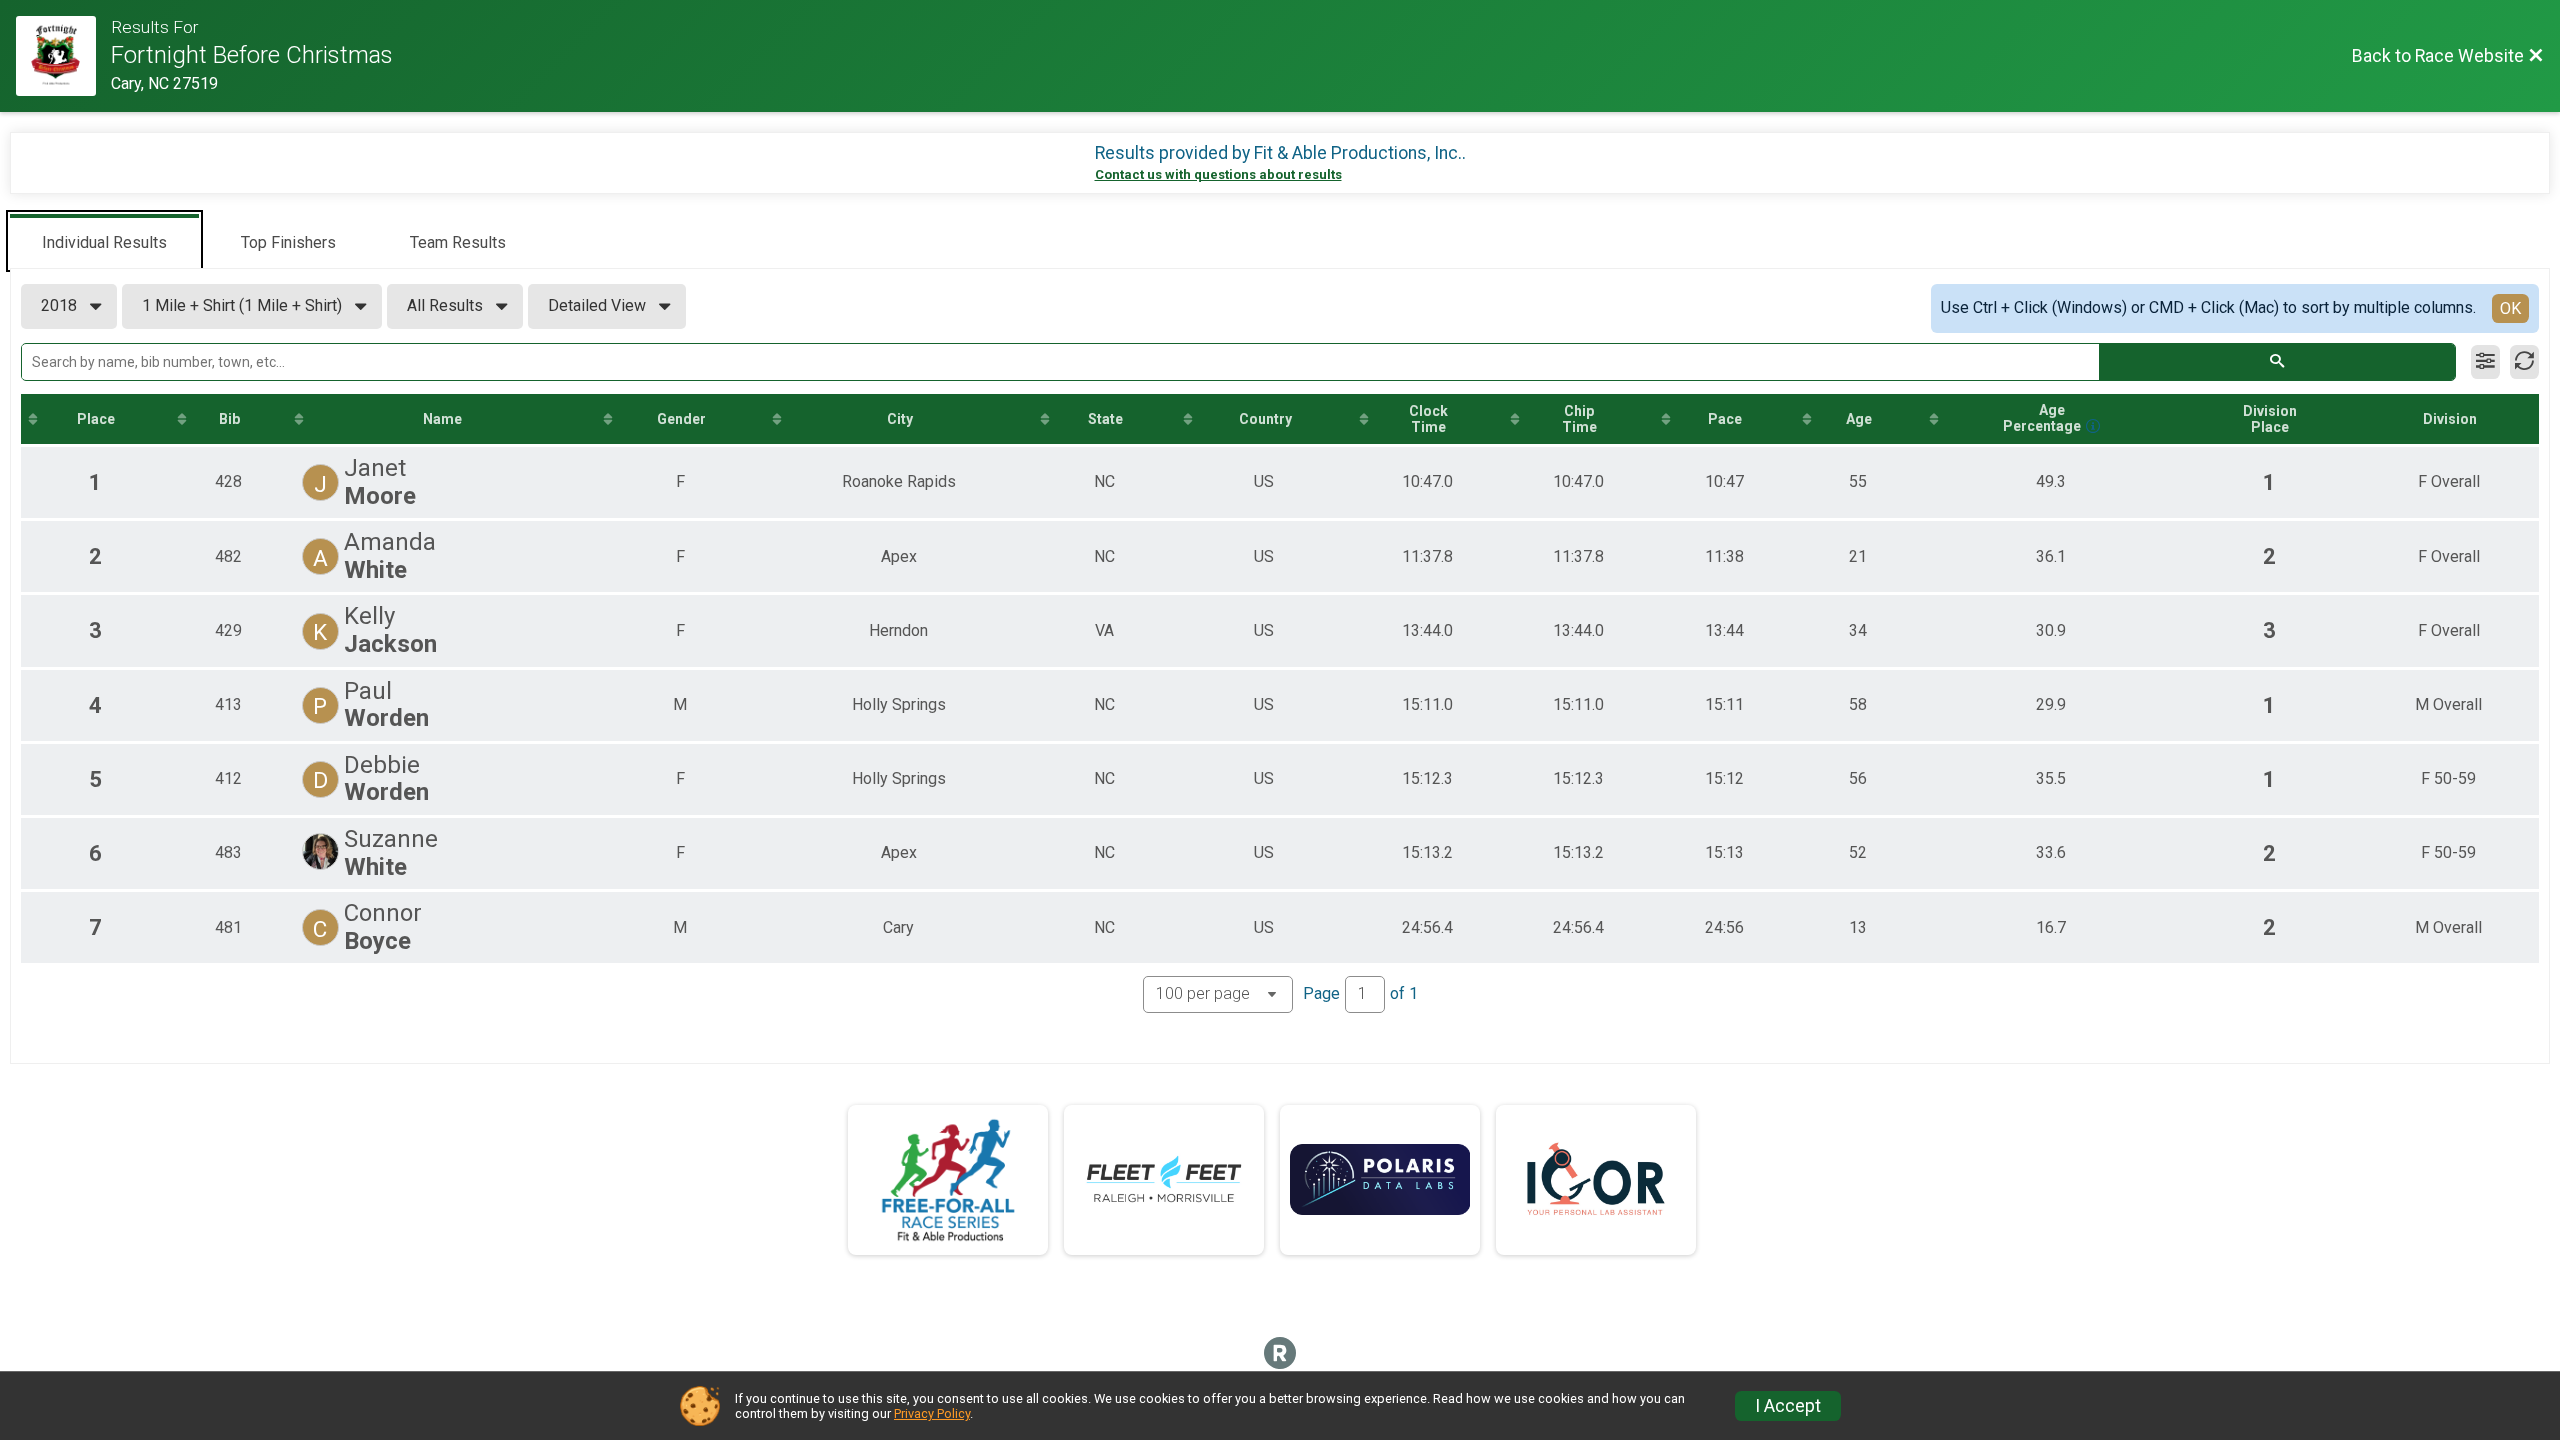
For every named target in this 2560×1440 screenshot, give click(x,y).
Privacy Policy (932, 1413)
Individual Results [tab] (104, 242)
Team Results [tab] (458, 242)
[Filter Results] (2485, 362)
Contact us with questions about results (1218, 174)
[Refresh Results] (2524, 362)
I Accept (1788, 1406)
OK (2510, 308)
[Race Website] (63, 56)
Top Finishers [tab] (288, 242)
